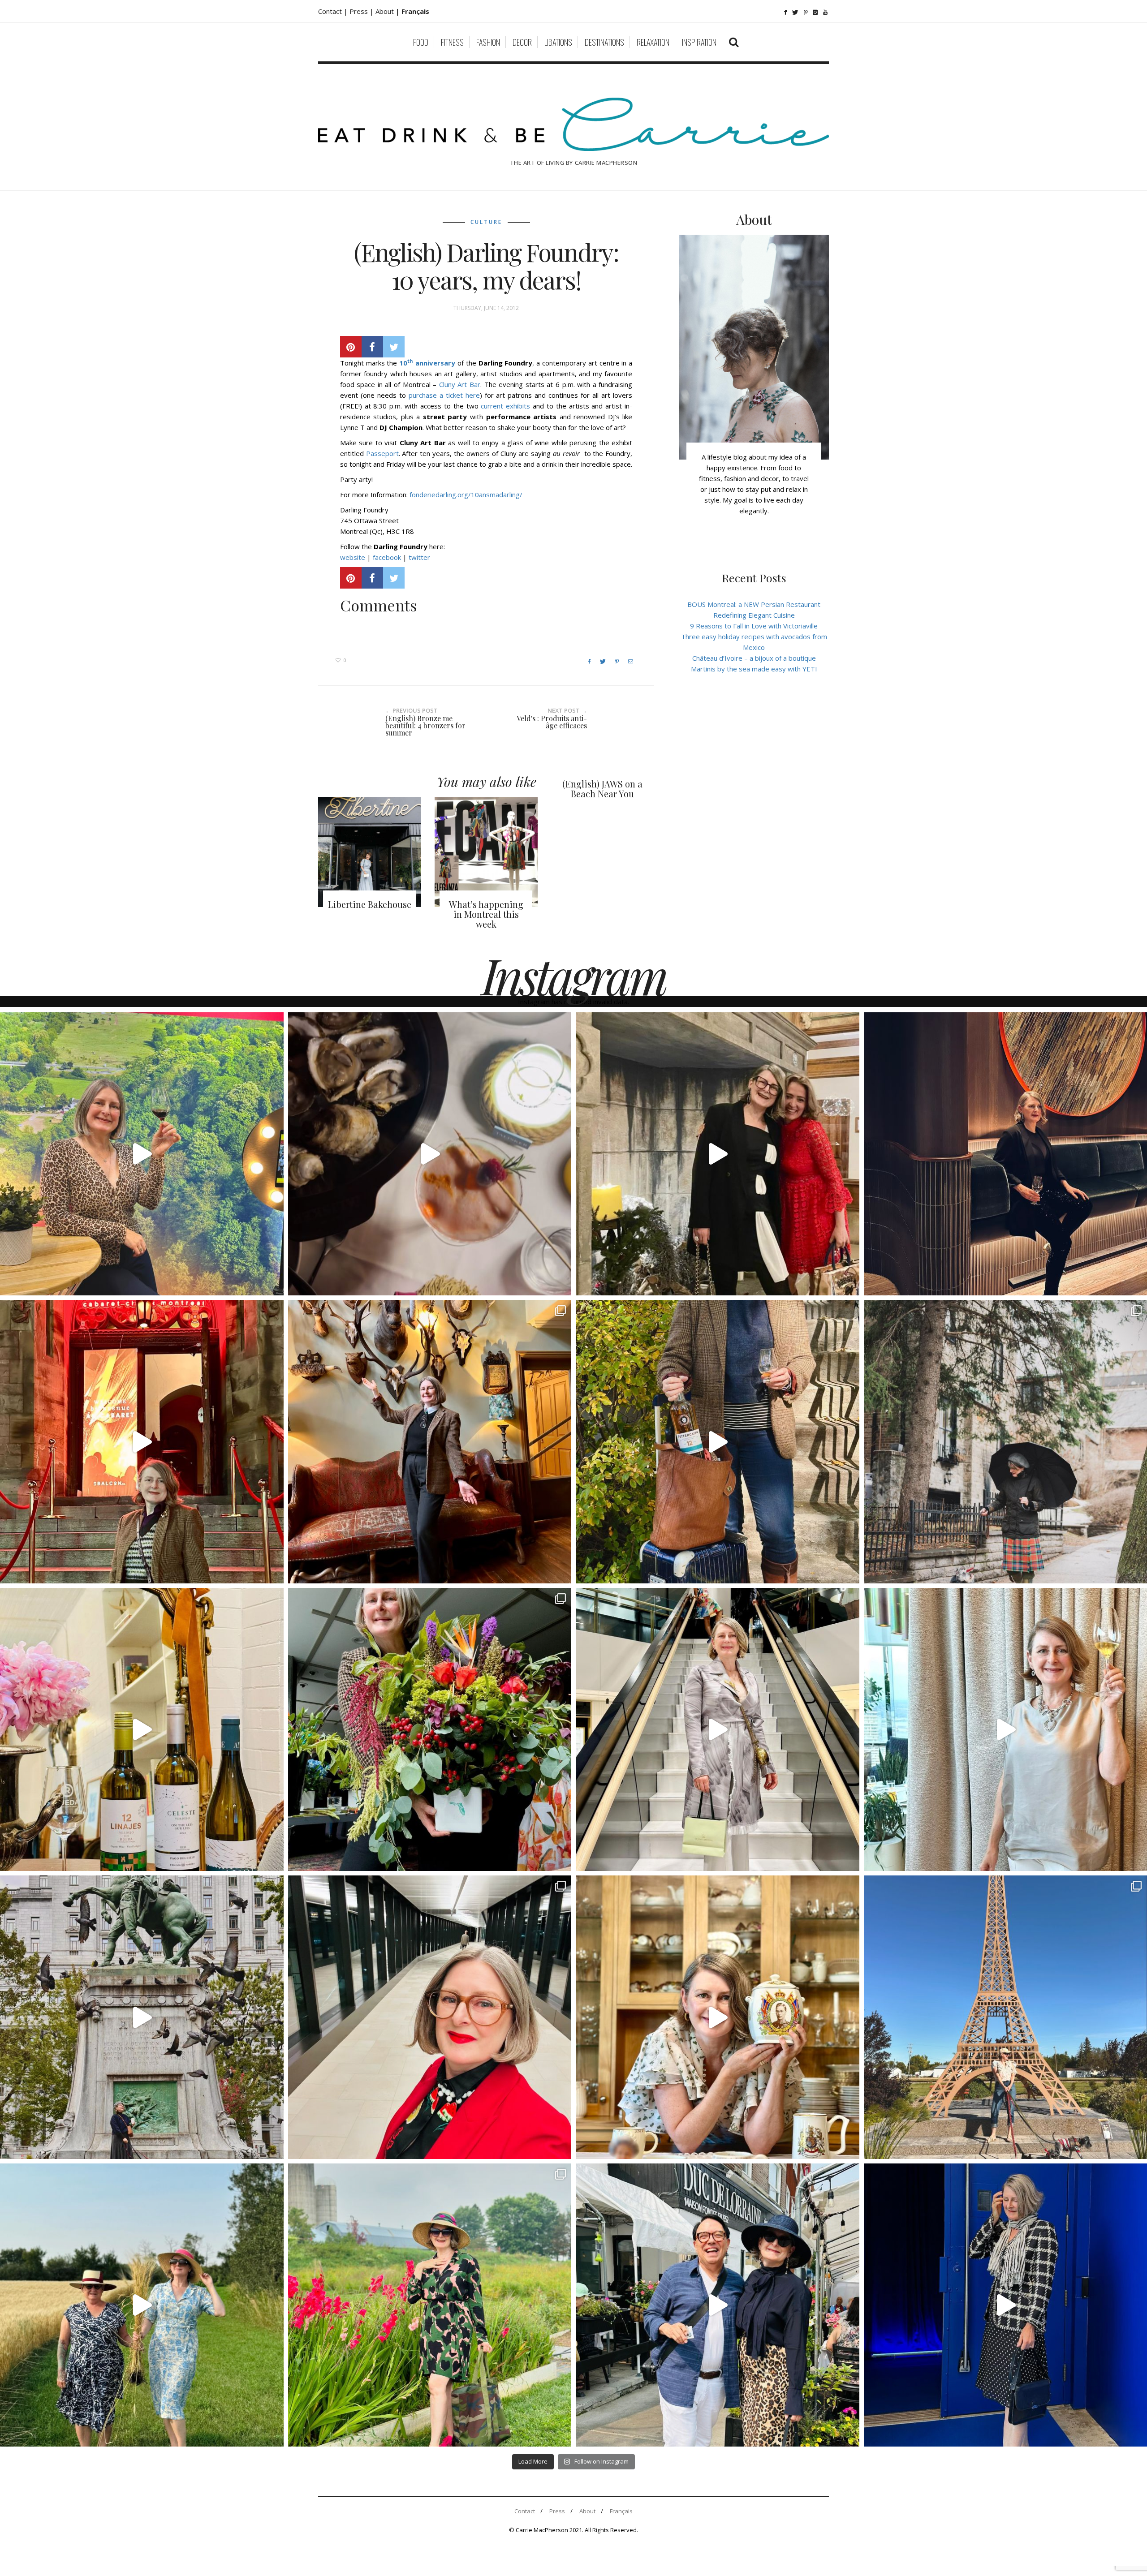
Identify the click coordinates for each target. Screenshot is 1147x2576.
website (353, 557)
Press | (362, 11)
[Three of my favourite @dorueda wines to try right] (142, 1730)
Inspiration (699, 42)
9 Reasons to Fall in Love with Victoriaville (754, 626)
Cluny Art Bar (460, 384)
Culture (486, 222)
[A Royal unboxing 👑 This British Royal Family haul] (718, 2017)
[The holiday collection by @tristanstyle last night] (718, 1154)
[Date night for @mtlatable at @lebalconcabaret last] (142, 1442)
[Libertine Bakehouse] (370, 852)
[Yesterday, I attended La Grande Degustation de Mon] (142, 1154)
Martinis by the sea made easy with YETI (754, 669)
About (386, 11)
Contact (525, 2511)
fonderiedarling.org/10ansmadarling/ (466, 495)
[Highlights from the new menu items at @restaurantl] (430, 1154)
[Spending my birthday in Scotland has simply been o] (430, 1442)
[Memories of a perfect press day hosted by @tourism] (430, 2305)
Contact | (334, 11)
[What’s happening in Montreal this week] (486, 852)
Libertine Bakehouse (370, 904)
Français (621, 2511)
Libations (558, 42)
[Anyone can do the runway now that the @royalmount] (430, 2017)
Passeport (382, 453)
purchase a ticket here (444, 395)
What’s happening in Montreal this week (486, 914)
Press (557, 2511)
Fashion (488, 42)
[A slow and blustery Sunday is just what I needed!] (142, 2017)
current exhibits (505, 406)
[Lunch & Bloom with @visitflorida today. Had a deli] (430, 1730)
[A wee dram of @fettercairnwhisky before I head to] (718, 1442)
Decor (522, 42)
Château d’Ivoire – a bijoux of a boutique (754, 658)
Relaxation (653, 42)
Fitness (452, 42)
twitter (419, 557)
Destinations (604, 42)
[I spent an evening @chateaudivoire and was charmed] (718, 1730)
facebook (387, 557)
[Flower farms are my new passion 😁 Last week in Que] (142, 2305)
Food (421, 42)
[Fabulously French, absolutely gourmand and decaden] (718, 2305)
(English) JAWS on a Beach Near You (602, 789)
